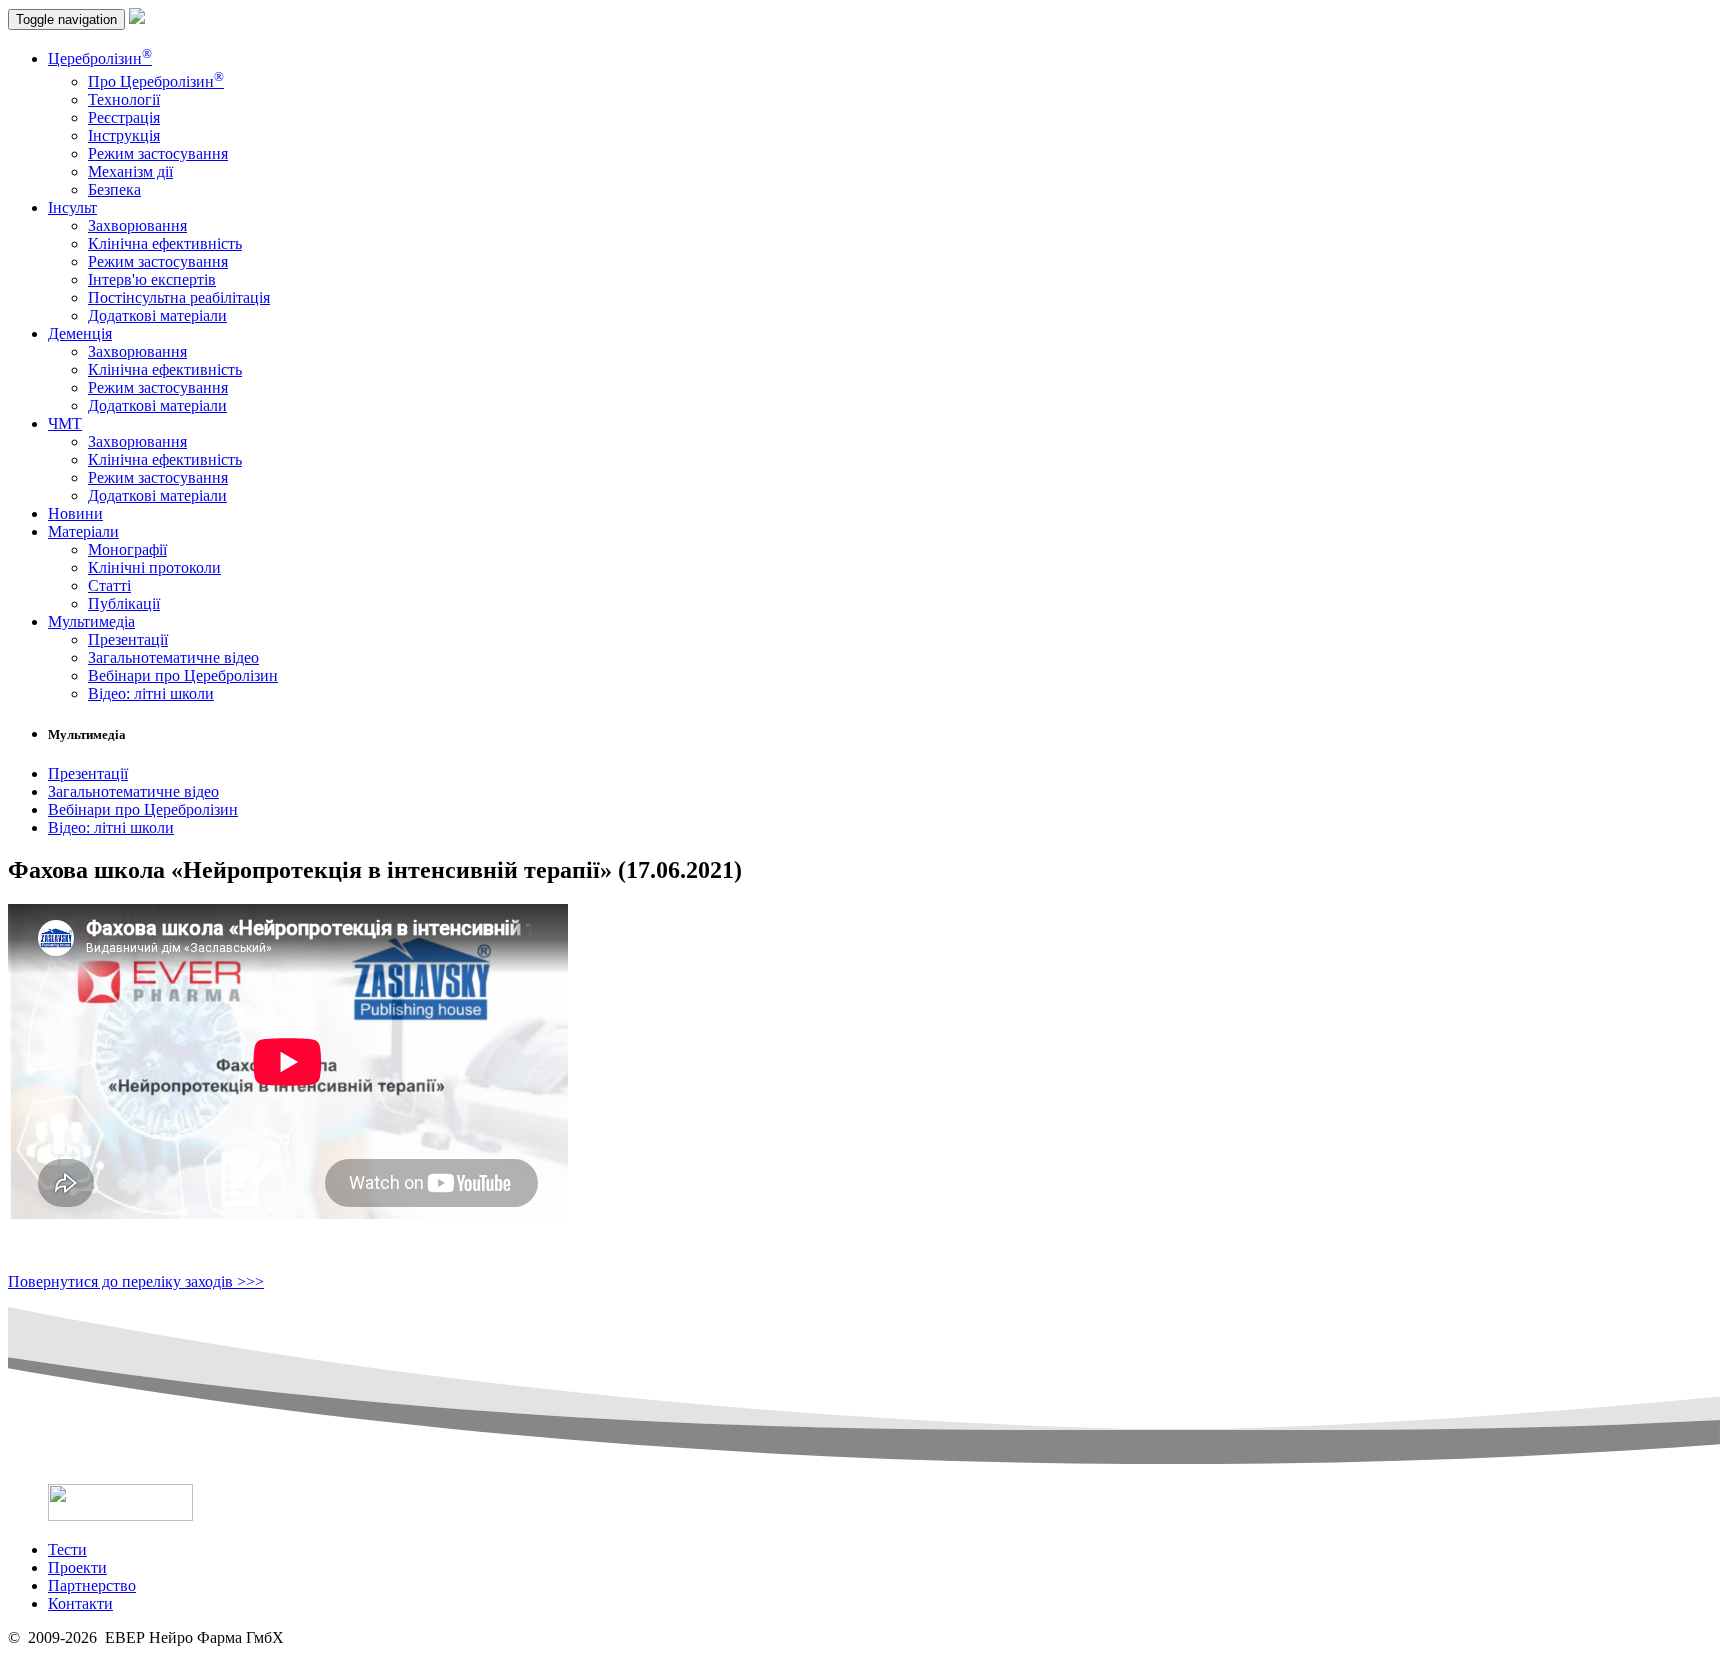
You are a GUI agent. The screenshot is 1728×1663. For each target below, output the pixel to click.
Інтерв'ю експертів (152, 279)
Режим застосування (158, 153)
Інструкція (124, 135)
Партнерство (92, 1585)
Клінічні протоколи (154, 567)
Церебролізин (100, 58)
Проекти (77, 1567)
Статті (109, 585)
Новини (75, 513)
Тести (67, 1549)
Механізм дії (130, 171)
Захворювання (137, 225)
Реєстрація (124, 117)
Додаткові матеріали (157, 315)
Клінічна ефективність (165, 243)
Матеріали (83, 531)
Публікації (124, 603)
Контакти (80, 1603)
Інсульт (72, 207)
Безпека (114, 189)
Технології (124, 99)
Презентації (128, 639)
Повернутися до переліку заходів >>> (136, 1281)
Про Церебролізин (156, 81)
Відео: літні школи (151, 693)
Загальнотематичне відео (173, 657)
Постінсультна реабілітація (179, 297)
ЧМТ (65, 423)
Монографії (127, 549)
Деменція (80, 333)
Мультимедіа (91, 621)
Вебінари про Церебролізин (183, 675)
